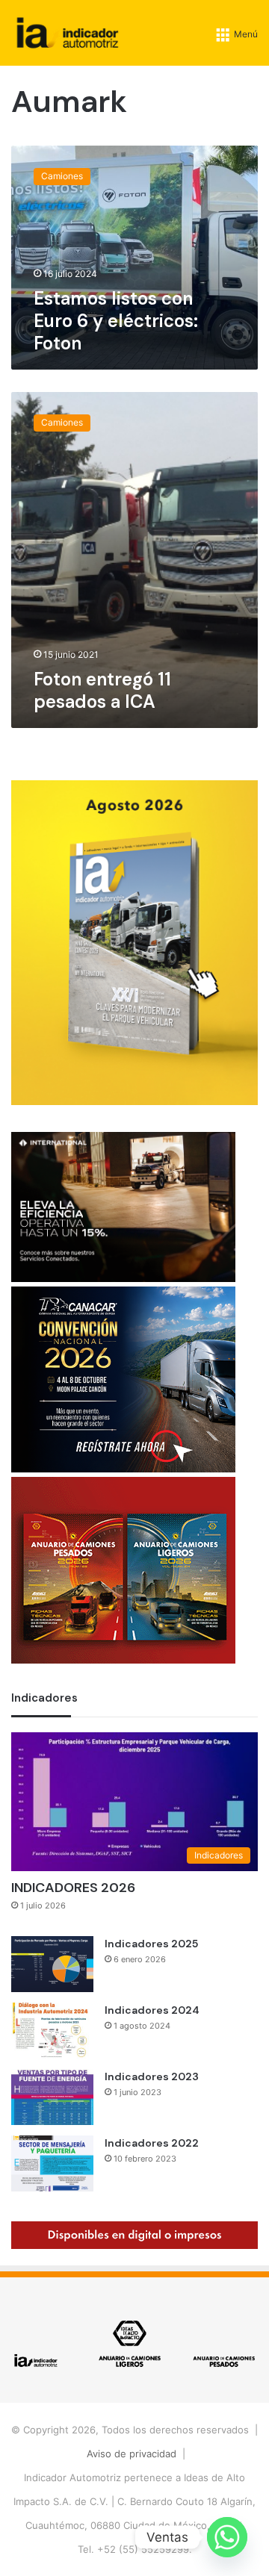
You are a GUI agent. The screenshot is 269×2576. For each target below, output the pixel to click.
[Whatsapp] (227, 2537)
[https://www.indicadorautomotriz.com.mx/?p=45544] (134, 1101)
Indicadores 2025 (151, 1944)
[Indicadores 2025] (52, 1964)
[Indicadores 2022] (52, 2163)
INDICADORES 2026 (73, 1888)
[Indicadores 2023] (52, 2097)
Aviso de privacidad (132, 2454)
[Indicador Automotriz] (68, 33)
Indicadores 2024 (152, 2010)
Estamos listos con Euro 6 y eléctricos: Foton (116, 321)
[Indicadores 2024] (52, 2031)
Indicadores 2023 (152, 2076)
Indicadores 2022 (152, 2143)
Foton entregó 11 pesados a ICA (102, 690)
